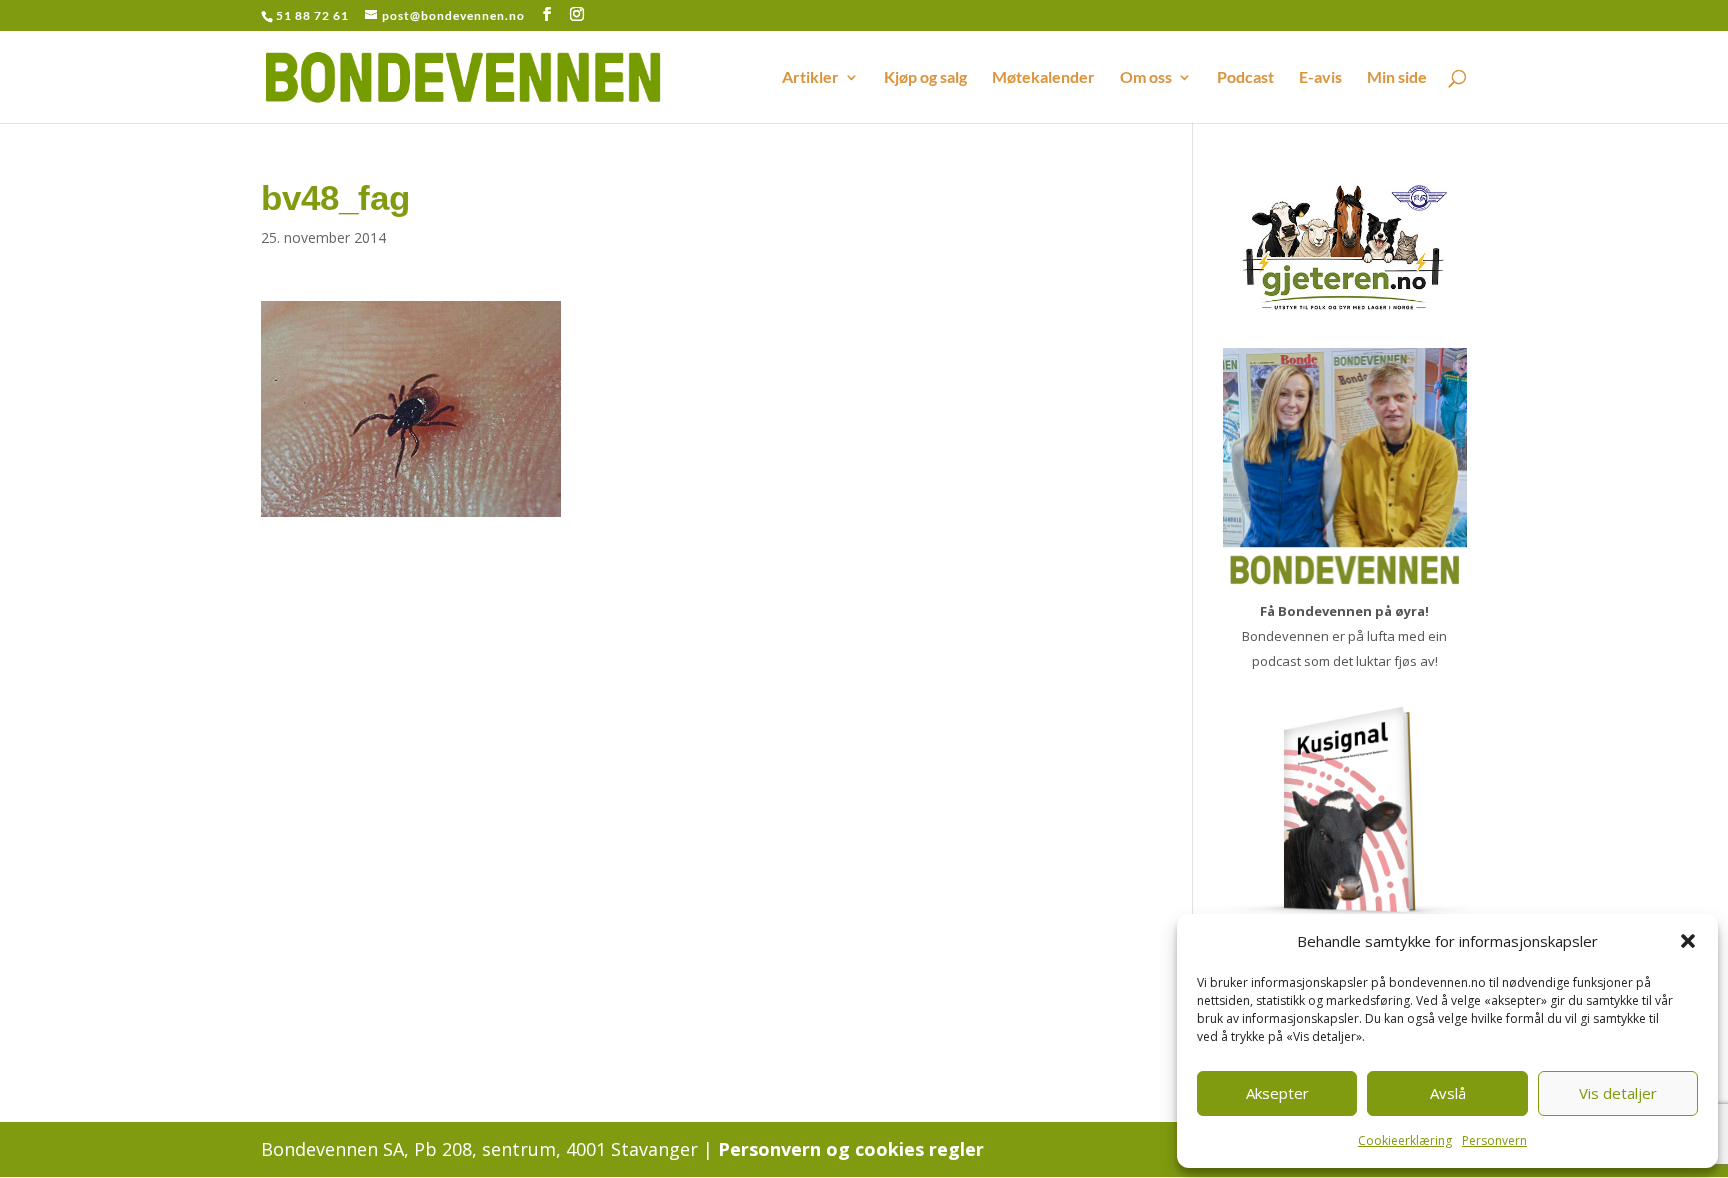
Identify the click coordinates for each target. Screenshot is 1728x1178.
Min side (1397, 78)
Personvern (1494, 1140)
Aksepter (1277, 1093)
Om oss (1146, 78)
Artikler (810, 78)
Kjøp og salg (925, 78)
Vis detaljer (1618, 1093)
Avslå (1448, 1093)
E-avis (1320, 78)
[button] (1688, 941)
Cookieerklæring (1405, 1140)
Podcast (1245, 78)
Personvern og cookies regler (851, 1149)
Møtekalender (1043, 78)
